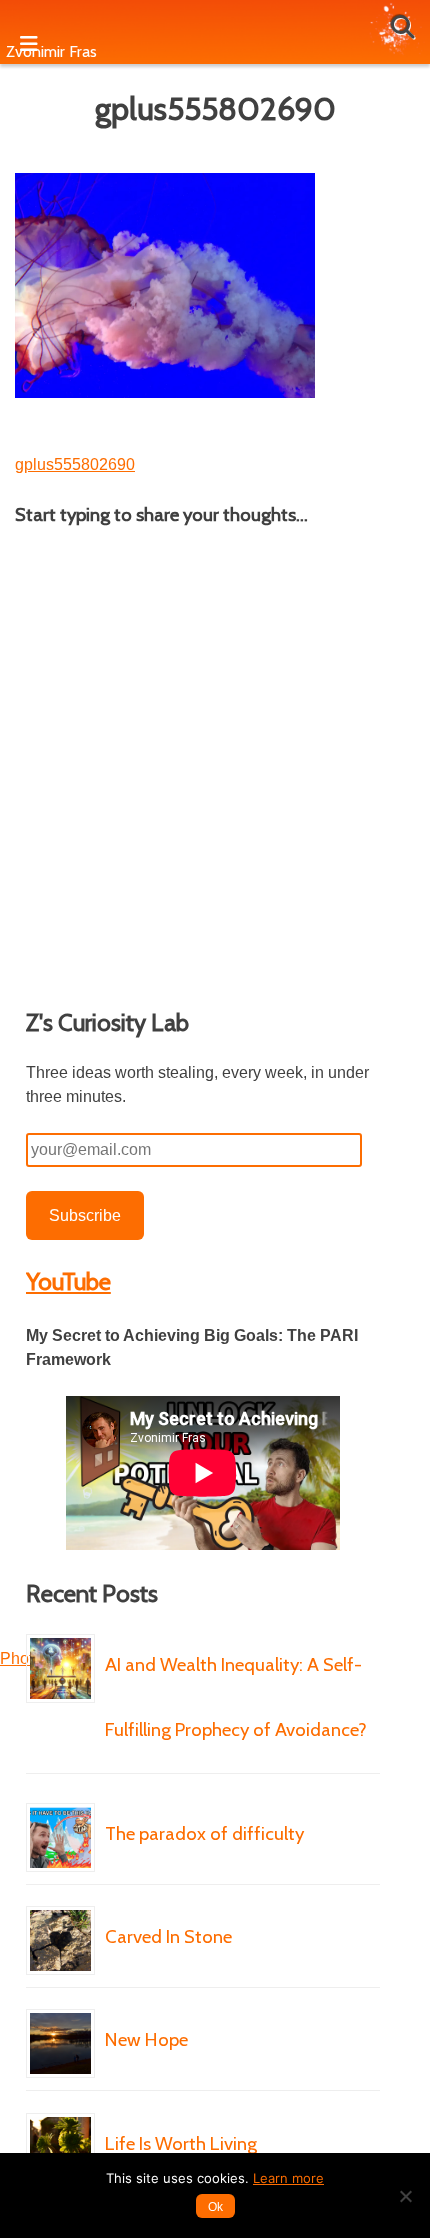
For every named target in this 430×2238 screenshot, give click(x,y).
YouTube (68, 1281)
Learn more (288, 2178)
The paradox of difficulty (204, 1833)
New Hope (146, 2039)
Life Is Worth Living (181, 2143)
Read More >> (168, 1790)
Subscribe (85, 1215)
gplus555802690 (75, 464)
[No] (405, 2196)
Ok (215, 2207)
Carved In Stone (168, 1936)
